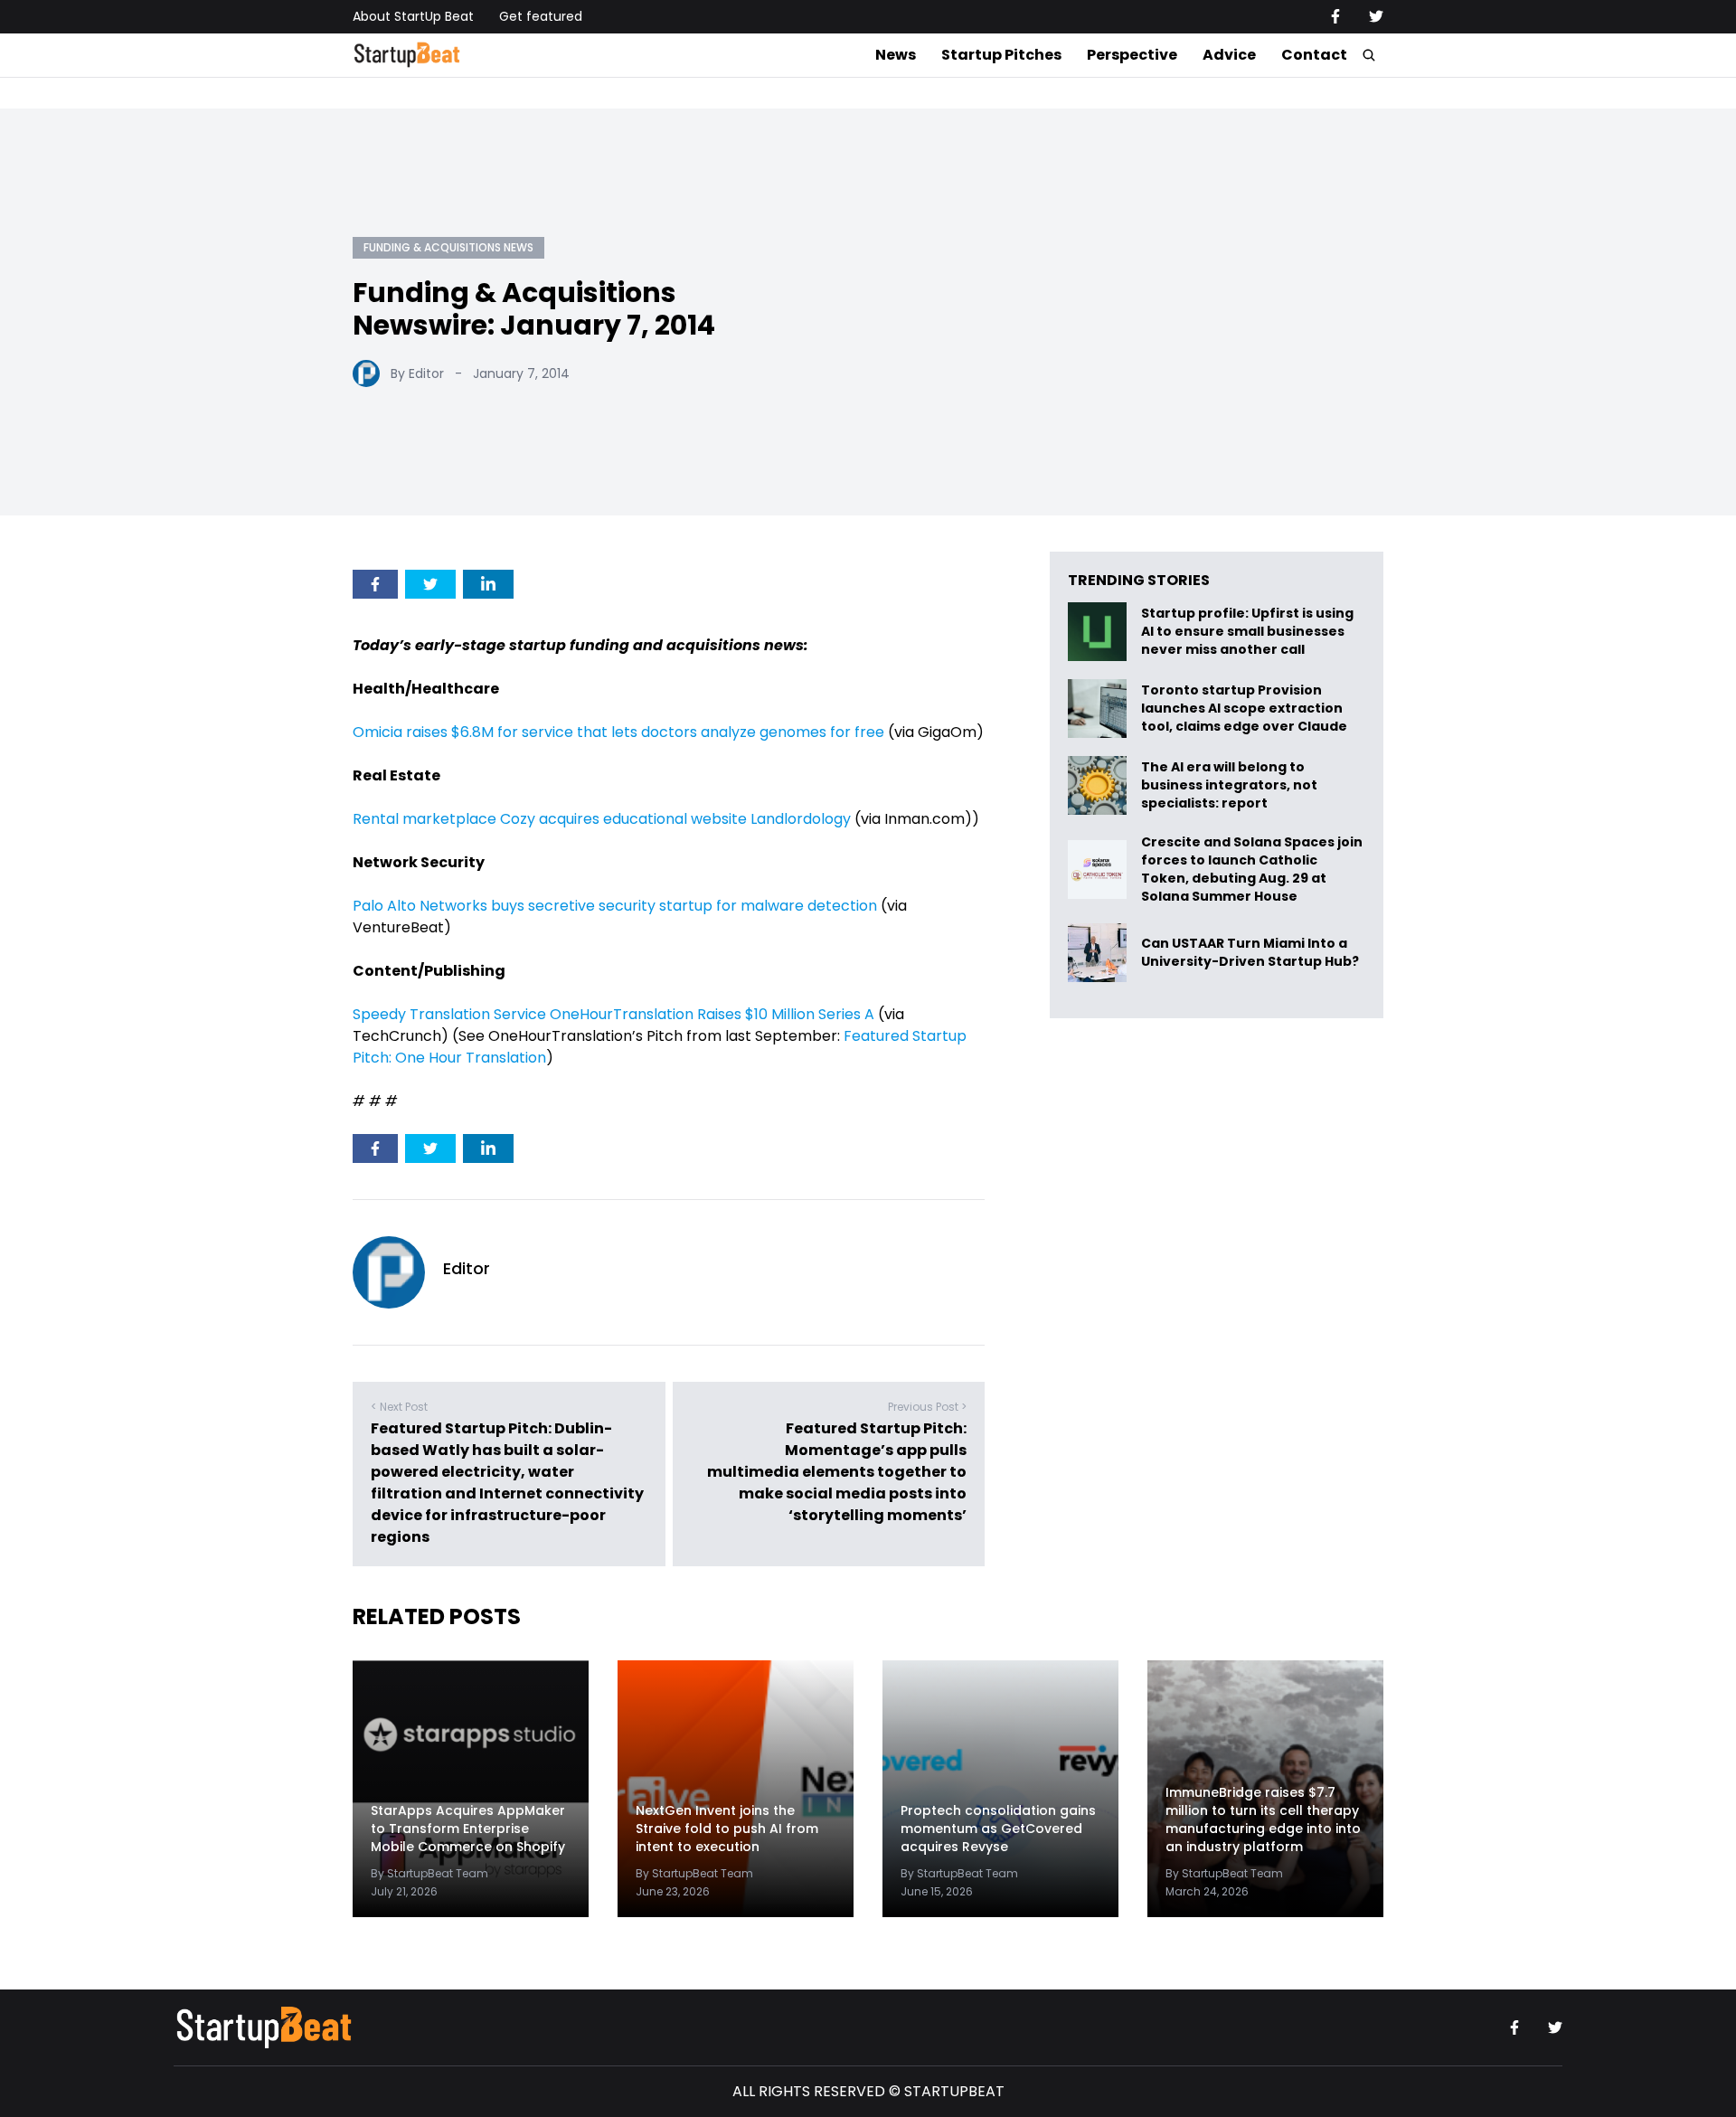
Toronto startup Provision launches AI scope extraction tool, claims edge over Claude (1245, 709)
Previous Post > (927, 1407)
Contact (1314, 55)
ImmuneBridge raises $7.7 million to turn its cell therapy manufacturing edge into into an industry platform (1263, 1819)
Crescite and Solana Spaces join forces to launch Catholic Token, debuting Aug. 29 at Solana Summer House (1252, 869)
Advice (1229, 55)
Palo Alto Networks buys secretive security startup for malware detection (615, 906)
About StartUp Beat (413, 16)
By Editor (417, 373)
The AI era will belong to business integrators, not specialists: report (1229, 785)
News (896, 55)
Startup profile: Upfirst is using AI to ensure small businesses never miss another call (1247, 632)
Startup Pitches (1001, 55)
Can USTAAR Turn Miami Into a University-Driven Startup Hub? (1250, 953)
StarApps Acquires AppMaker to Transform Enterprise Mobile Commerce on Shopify (468, 1829)
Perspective (1132, 55)
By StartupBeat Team (429, 1873)
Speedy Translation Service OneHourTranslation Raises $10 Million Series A (613, 1014)
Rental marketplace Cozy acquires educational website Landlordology (602, 819)
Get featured (541, 16)
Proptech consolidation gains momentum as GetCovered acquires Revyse (998, 1829)
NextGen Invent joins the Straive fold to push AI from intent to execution (727, 1829)
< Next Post (399, 1407)
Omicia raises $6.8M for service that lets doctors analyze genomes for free (618, 732)
